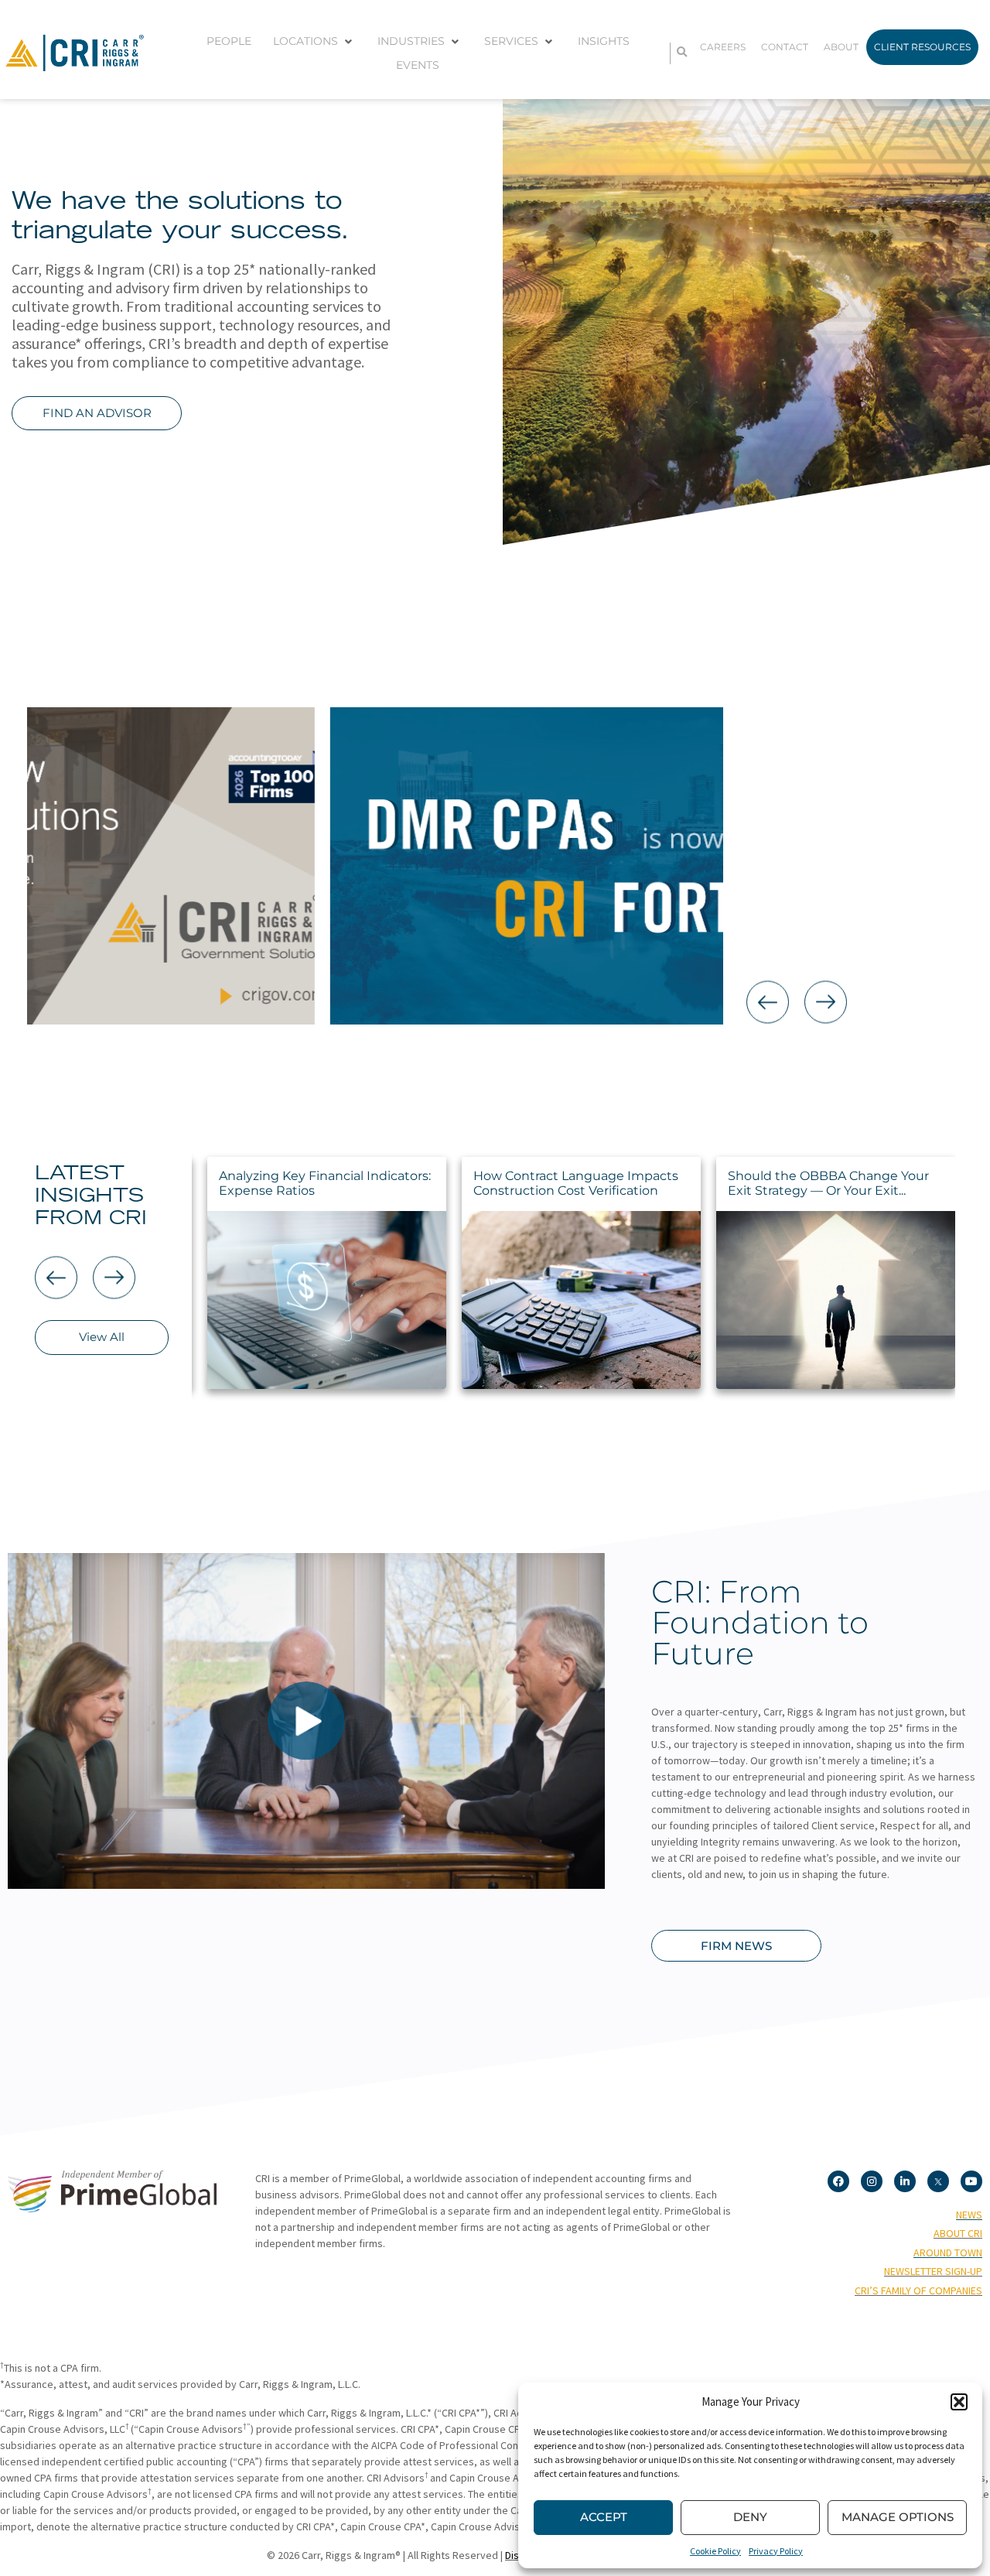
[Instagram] (872, 2181)
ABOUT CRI (958, 2233)
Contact (785, 47)
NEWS (969, 2215)
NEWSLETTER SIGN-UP (933, 2271)
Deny (750, 2517)
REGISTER (840, 941)
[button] (959, 2402)
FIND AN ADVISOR (97, 413)
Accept (604, 2517)
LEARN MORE (840, 918)
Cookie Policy (715, 2551)
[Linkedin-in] (905, 2181)
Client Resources (922, 47)
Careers (723, 47)
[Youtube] (971, 2181)
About (841, 47)
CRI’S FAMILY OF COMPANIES (918, 2290)
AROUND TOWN (948, 2253)
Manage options (898, 2517)
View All (102, 1337)
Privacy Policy (776, 2551)
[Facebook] (838, 2181)
